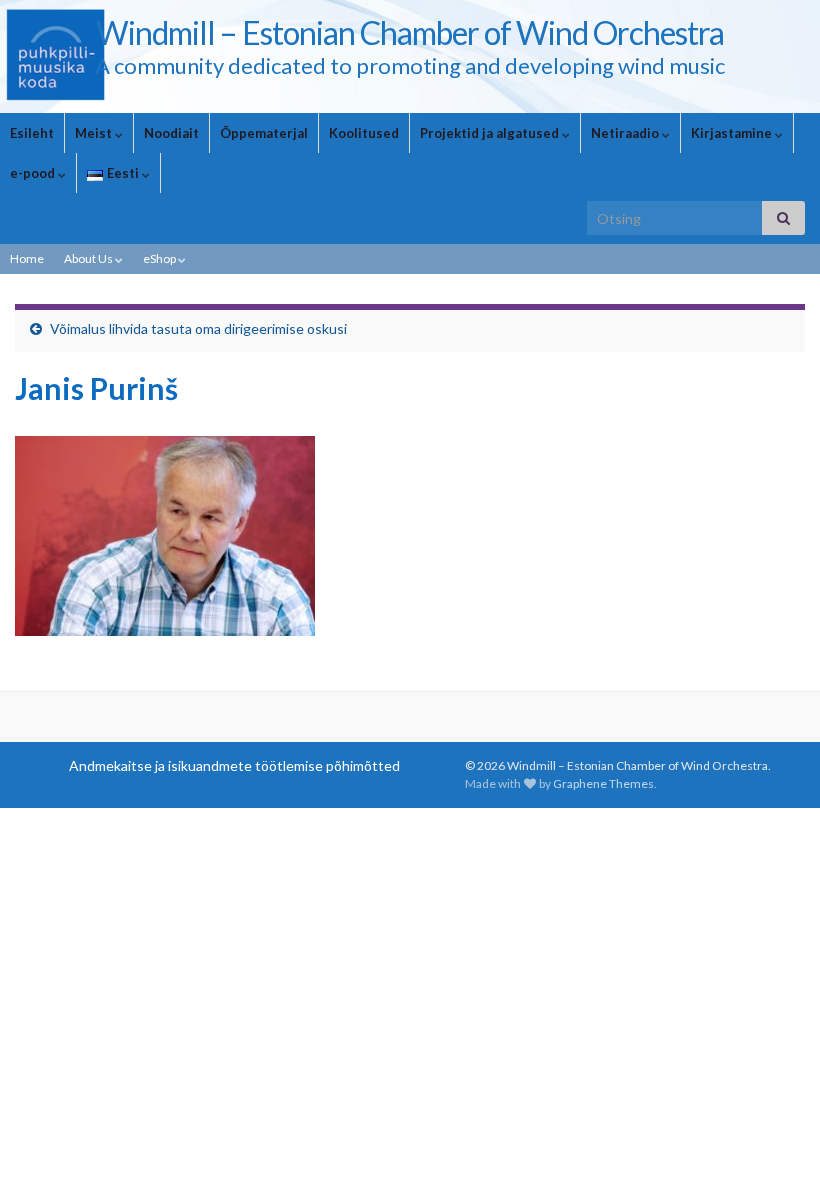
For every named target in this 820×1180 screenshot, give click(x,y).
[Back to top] (775, 1135)
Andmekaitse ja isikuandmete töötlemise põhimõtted (234, 765)
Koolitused (364, 133)
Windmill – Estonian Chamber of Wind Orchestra (410, 32)
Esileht (32, 133)
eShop (160, 258)
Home (27, 258)
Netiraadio (626, 133)
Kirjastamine (733, 133)
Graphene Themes (603, 783)
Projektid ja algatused (491, 133)
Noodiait (171, 133)
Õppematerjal (264, 133)
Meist (95, 133)
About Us (89, 258)
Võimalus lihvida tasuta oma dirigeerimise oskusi (198, 328)
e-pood (34, 173)
